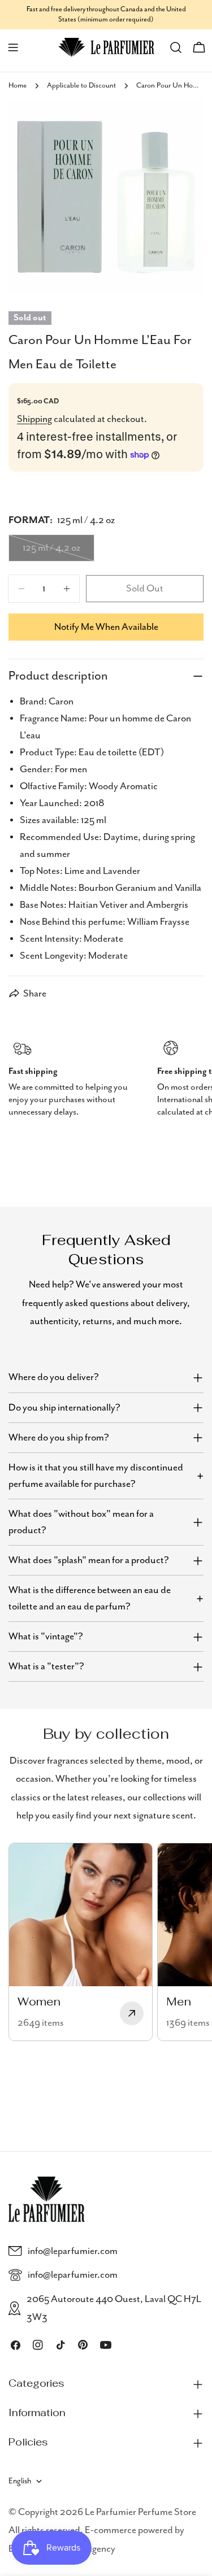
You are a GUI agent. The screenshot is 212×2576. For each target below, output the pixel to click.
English (20, 2481)
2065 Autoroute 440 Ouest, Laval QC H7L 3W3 (114, 2308)
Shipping (34, 419)
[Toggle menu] (13, 47)
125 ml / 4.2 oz (59, 552)
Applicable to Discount (81, 86)
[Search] (176, 47)
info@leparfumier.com (73, 2251)
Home (18, 86)
